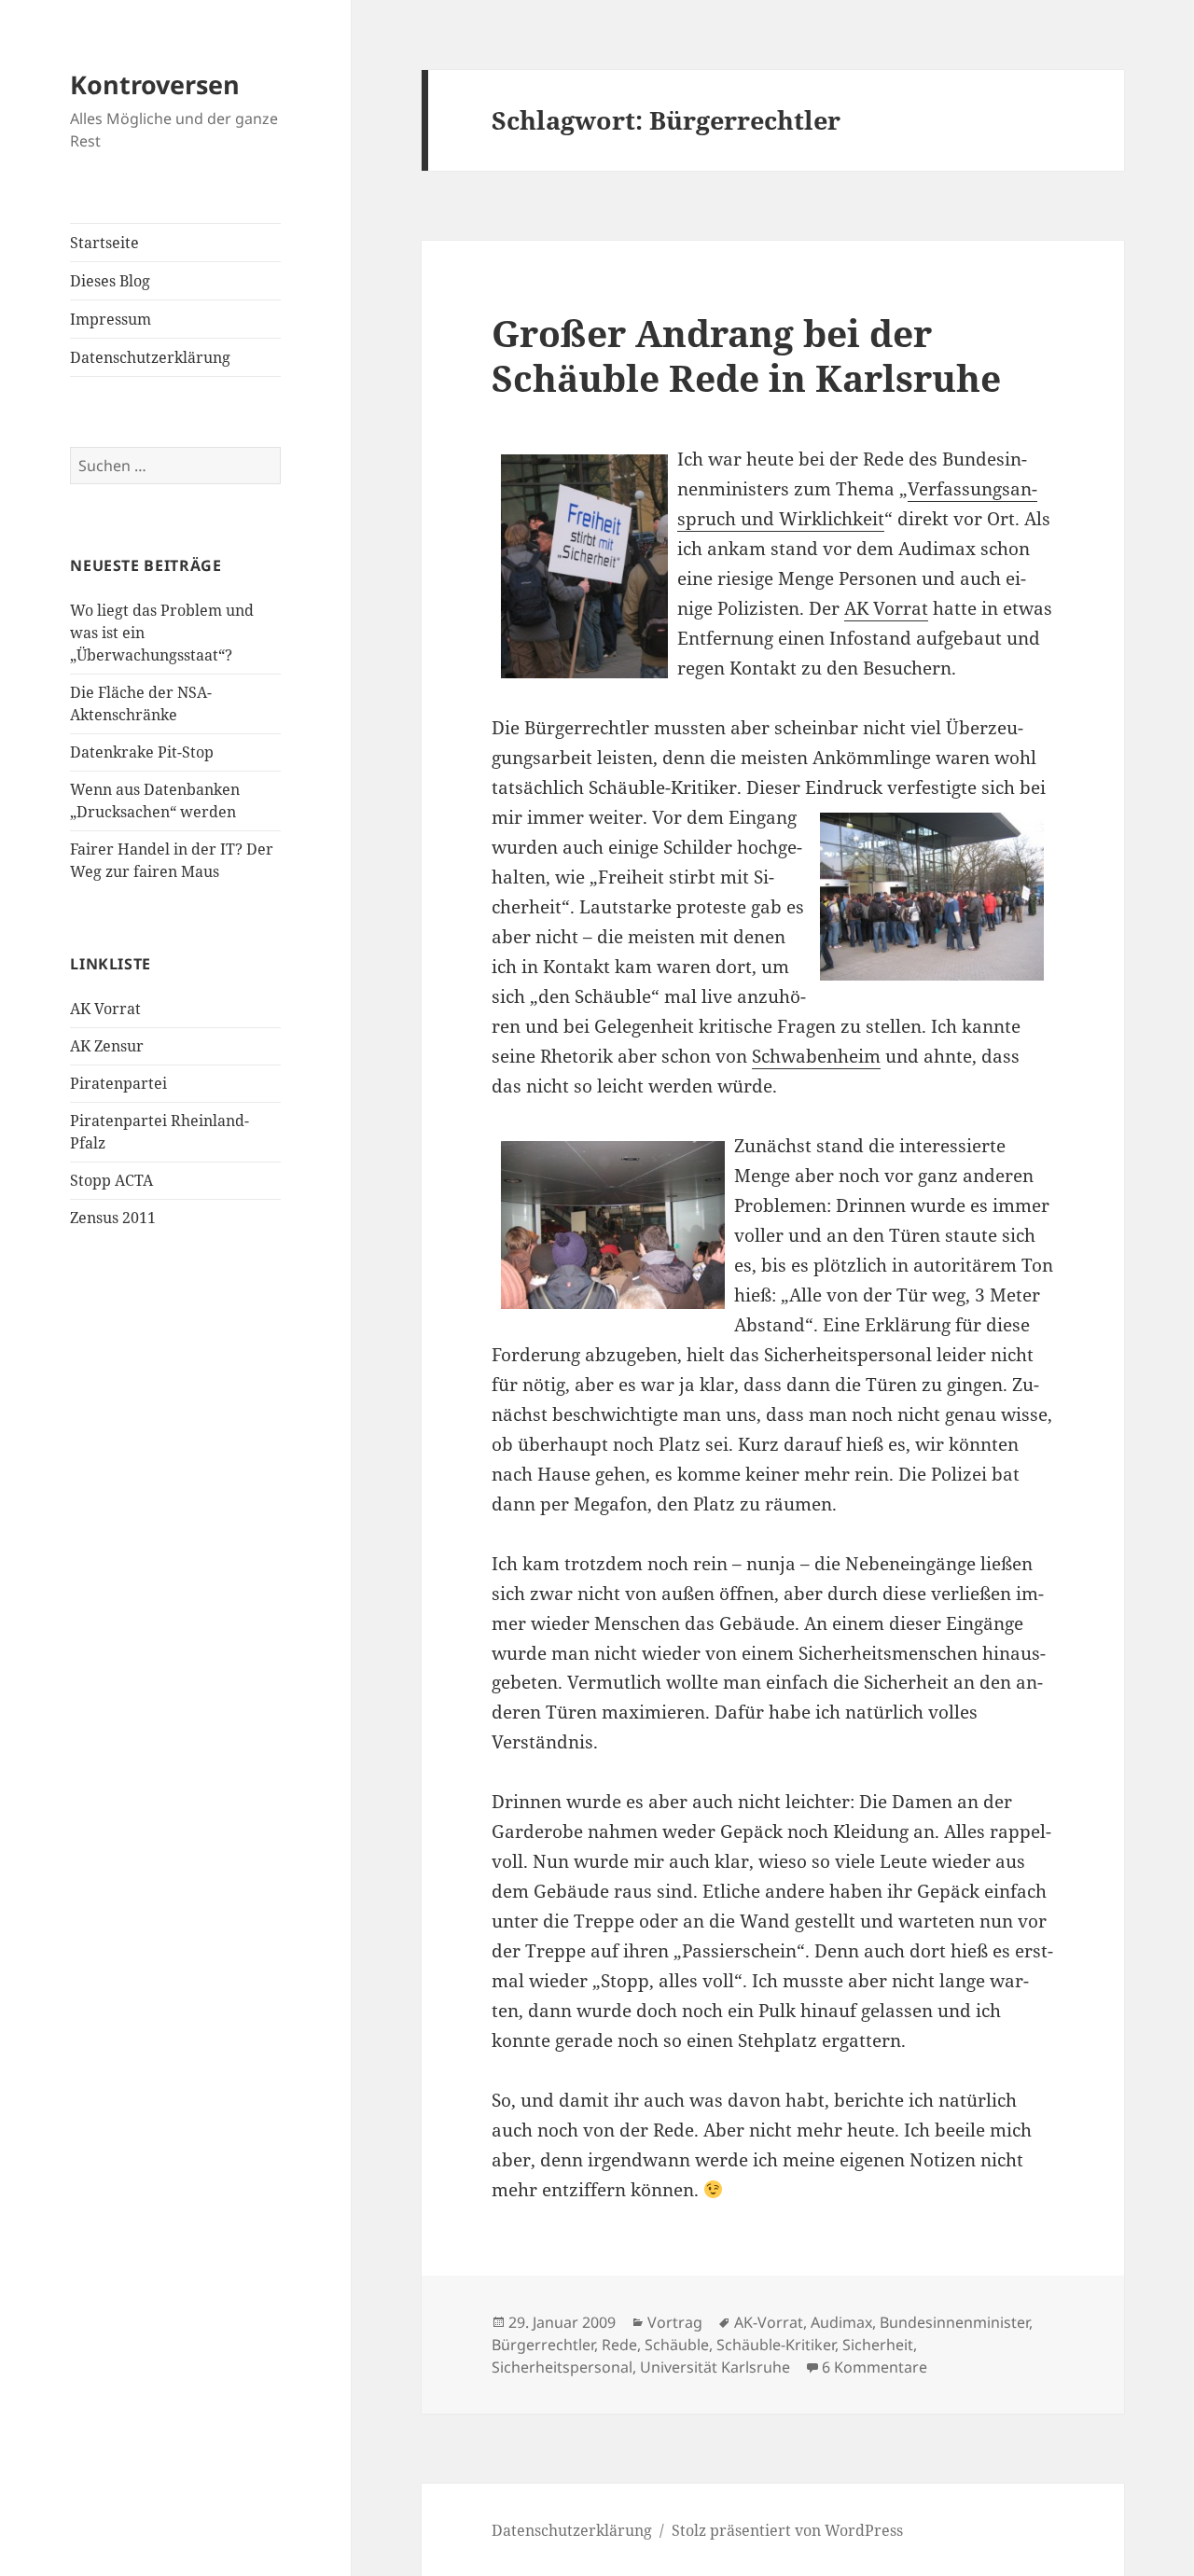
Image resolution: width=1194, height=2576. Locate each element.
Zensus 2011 (113, 1218)
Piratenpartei (118, 1083)
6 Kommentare (875, 2367)
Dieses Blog (110, 281)
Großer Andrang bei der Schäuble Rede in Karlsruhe (746, 355)
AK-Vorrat (769, 2322)
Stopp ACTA (111, 1180)
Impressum (111, 319)
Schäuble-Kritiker (776, 2345)
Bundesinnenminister (954, 2322)
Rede (619, 2345)
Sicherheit (878, 2345)
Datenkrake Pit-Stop (142, 752)
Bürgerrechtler (543, 2345)
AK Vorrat (105, 1009)
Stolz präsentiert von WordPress (787, 2530)
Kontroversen (155, 84)
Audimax (841, 2322)
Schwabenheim (816, 1056)
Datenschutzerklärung (150, 357)
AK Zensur (107, 1046)
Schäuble (677, 2345)
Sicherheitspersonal (562, 2367)
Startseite (104, 243)
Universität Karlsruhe (715, 2367)
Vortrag (675, 2322)
